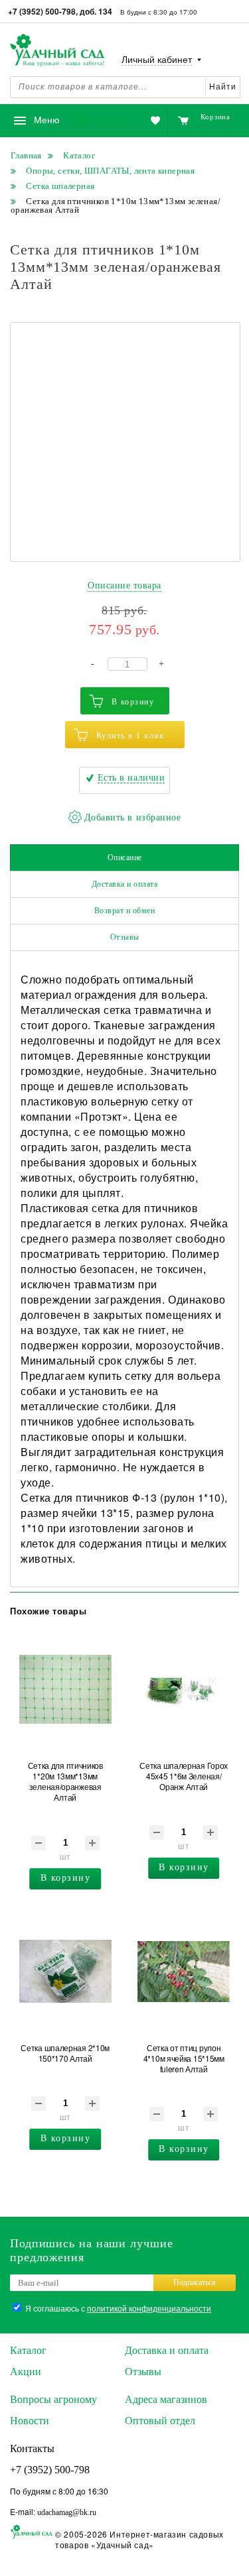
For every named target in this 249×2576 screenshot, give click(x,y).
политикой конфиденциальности (149, 2308)
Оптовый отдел (160, 2421)
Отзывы (125, 937)
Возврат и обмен (125, 911)
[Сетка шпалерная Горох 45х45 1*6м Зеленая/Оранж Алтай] (184, 1689)
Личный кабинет (157, 60)
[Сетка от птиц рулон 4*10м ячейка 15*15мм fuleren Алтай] (184, 1972)
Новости (30, 2421)
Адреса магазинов (166, 2399)
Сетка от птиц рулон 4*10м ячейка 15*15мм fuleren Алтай (184, 2058)
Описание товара (124, 586)
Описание (125, 858)
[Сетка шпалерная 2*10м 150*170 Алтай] (65, 1972)
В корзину (133, 702)
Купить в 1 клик (130, 736)
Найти (223, 87)
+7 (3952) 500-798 (50, 2470)
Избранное (116, 121)
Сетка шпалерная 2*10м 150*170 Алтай (65, 2053)
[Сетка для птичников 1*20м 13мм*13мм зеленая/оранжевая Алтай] (65, 1689)
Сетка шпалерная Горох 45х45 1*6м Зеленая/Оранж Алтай (184, 1776)
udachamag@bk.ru (67, 2512)
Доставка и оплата (125, 884)
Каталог (28, 2350)
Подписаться (195, 2282)
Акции (26, 2372)
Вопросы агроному (53, 2399)
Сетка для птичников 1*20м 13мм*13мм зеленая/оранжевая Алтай (65, 1781)
